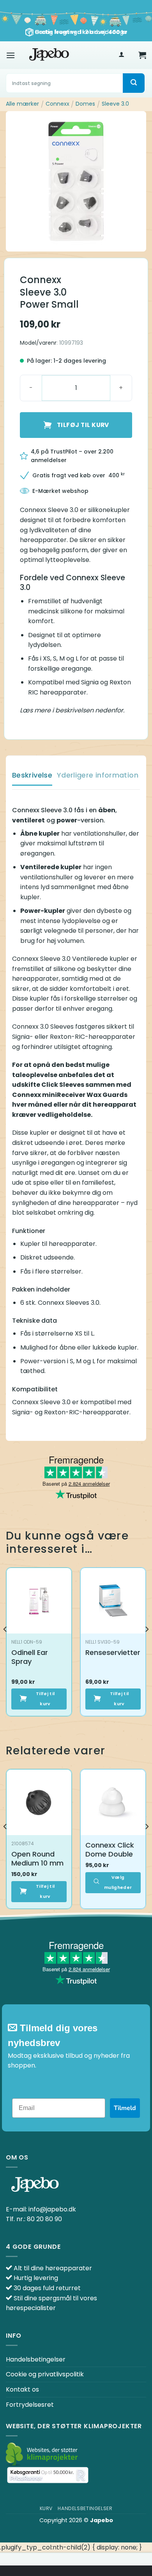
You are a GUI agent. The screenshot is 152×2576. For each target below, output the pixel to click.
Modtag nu (76, 1362)
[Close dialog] (138, 1210)
